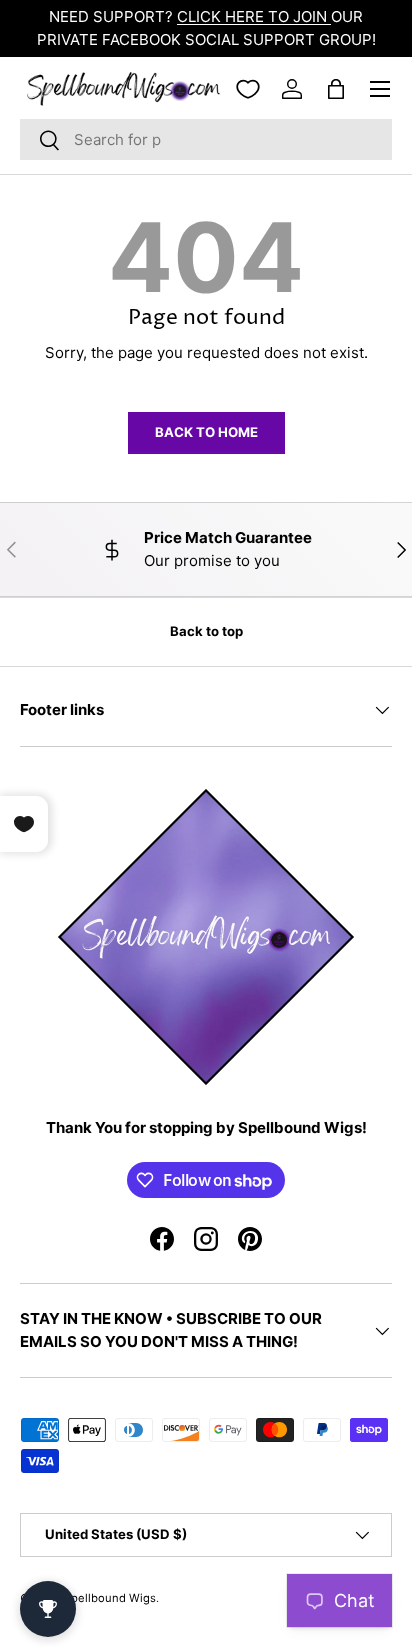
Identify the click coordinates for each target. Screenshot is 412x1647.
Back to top (206, 631)
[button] (336, 89)
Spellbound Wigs (110, 1598)
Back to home (206, 432)
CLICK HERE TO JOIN (254, 16)
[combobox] (206, 139)
